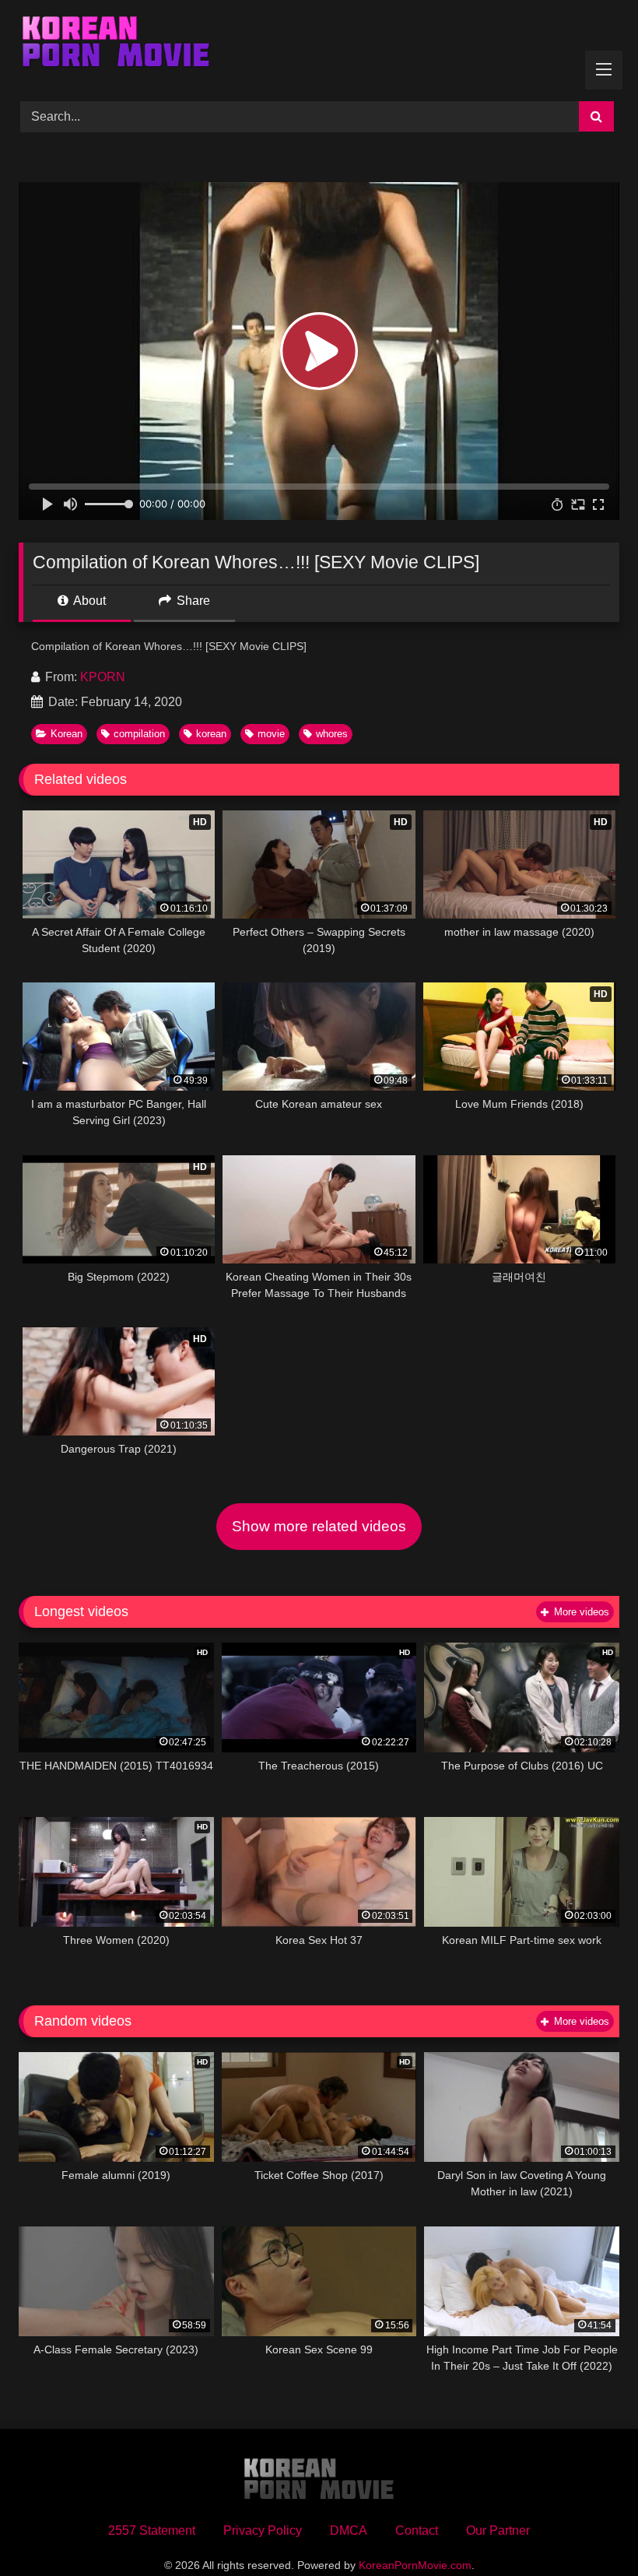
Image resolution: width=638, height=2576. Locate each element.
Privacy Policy (263, 2530)
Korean (67, 734)
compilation (139, 734)
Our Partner (498, 2530)
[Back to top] (590, 2530)
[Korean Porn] (319, 45)
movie (271, 734)
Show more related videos (319, 1526)
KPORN (103, 677)
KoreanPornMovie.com (415, 2565)
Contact (417, 2530)
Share (192, 601)
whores (332, 734)
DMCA (349, 2530)
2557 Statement (152, 2530)
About (88, 601)
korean (211, 734)
